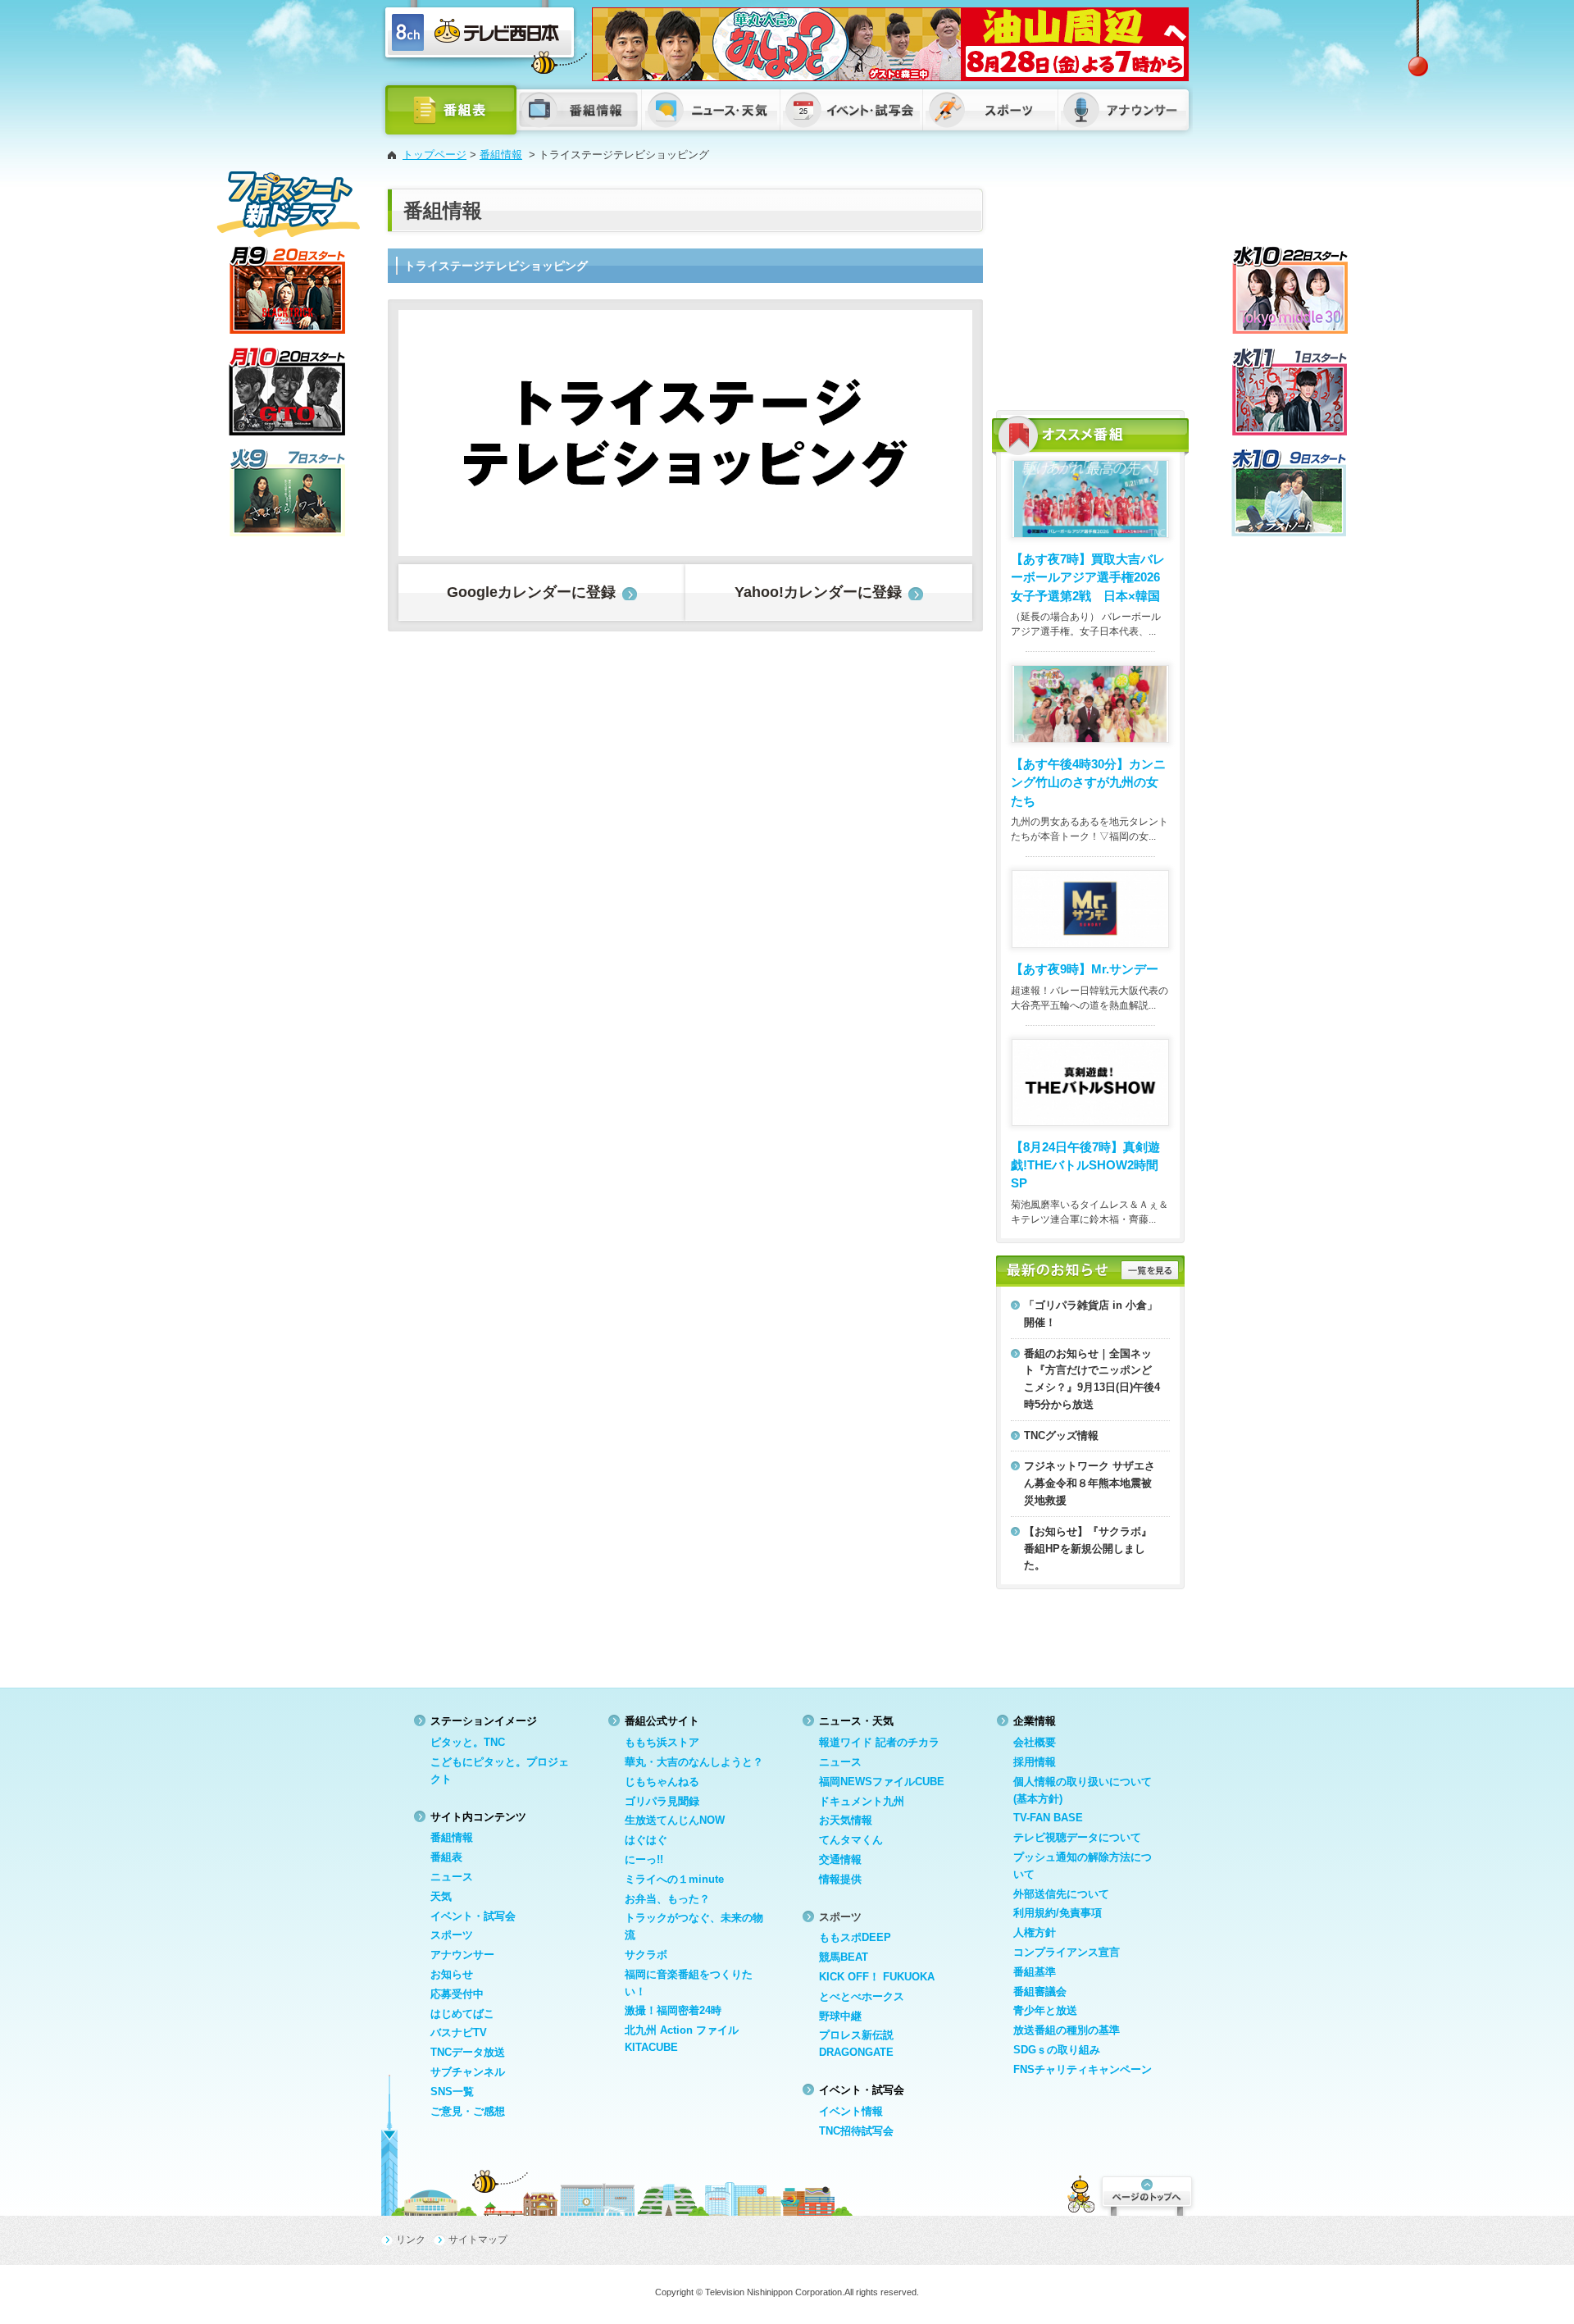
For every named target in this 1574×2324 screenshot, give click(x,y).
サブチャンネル (468, 2072)
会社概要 (1035, 1742)
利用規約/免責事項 (1058, 1913)
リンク (411, 2240)
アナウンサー (462, 1955)
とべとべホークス (862, 1996)
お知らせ (452, 1974)
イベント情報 (851, 2111)
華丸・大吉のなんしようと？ (694, 1762)
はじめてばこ (462, 2014)
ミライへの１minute (674, 1879)
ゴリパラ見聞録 (662, 1801)
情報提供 (840, 1879)
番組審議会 (1040, 1991)
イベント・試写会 (473, 1916)
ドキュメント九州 (862, 1801)
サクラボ (646, 1955)
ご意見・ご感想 (468, 2111)
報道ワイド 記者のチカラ (879, 1742)
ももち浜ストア (662, 1742)
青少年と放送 (1045, 2010)
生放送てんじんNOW (675, 1820)
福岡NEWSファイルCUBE (882, 1782)
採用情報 (1035, 1762)
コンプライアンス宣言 (1067, 1952)
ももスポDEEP (855, 1937)
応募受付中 (457, 1994)
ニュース (452, 1877)
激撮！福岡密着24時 (673, 2010)
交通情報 (840, 1859)
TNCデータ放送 (468, 2052)
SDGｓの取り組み (1057, 2050)
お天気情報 (846, 1820)
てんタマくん (851, 1840)
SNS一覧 (452, 2092)
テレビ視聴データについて (1077, 1837)
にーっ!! (644, 1859)
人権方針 (1035, 1932)
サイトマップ (478, 2240)
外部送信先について (1061, 1894)
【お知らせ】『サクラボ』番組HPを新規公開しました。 (1088, 1549)
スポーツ (452, 1935)
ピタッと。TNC (468, 1742)
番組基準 (1035, 1972)
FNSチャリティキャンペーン (1083, 2069)
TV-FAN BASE (1048, 1818)
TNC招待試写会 (856, 2131)
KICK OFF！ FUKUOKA (877, 1977)
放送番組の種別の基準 (1067, 2030)
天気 (441, 1896)
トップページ (434, 155)
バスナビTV (459, 2032)
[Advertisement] (1090, 291)
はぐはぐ (646, 1840)
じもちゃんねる (662, 1782)
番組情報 (501, 155)
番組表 (446, 1857)
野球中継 (840, 2016)
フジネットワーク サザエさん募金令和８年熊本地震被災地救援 (1090, 1483)
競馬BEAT (844, 1957)
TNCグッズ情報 (1061, 1435)
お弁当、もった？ (667, 1899)
